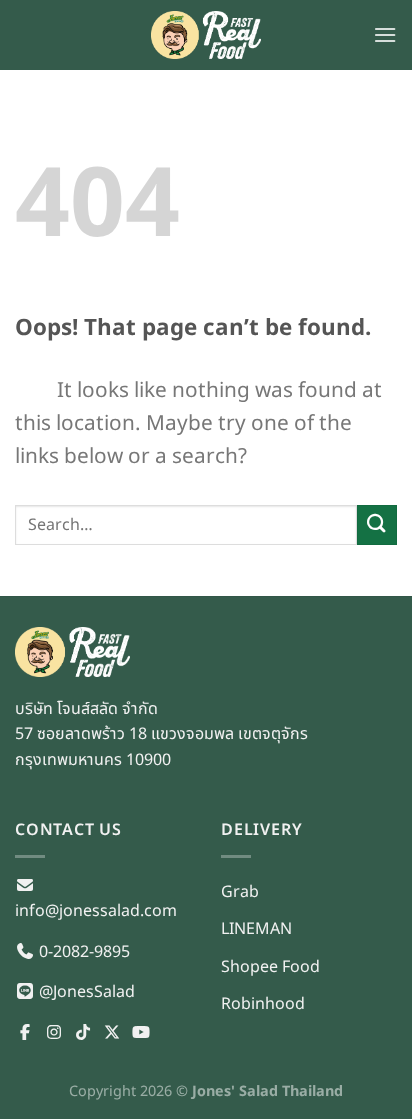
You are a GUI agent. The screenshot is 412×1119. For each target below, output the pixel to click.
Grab (240, 892)
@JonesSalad (85, 992)
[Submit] (377, 524)
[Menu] (385, 34)
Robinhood (263, 1004)
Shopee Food (270, 967)
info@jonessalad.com (96, 911)
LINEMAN (256, 929)
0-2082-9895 (82, 952)
